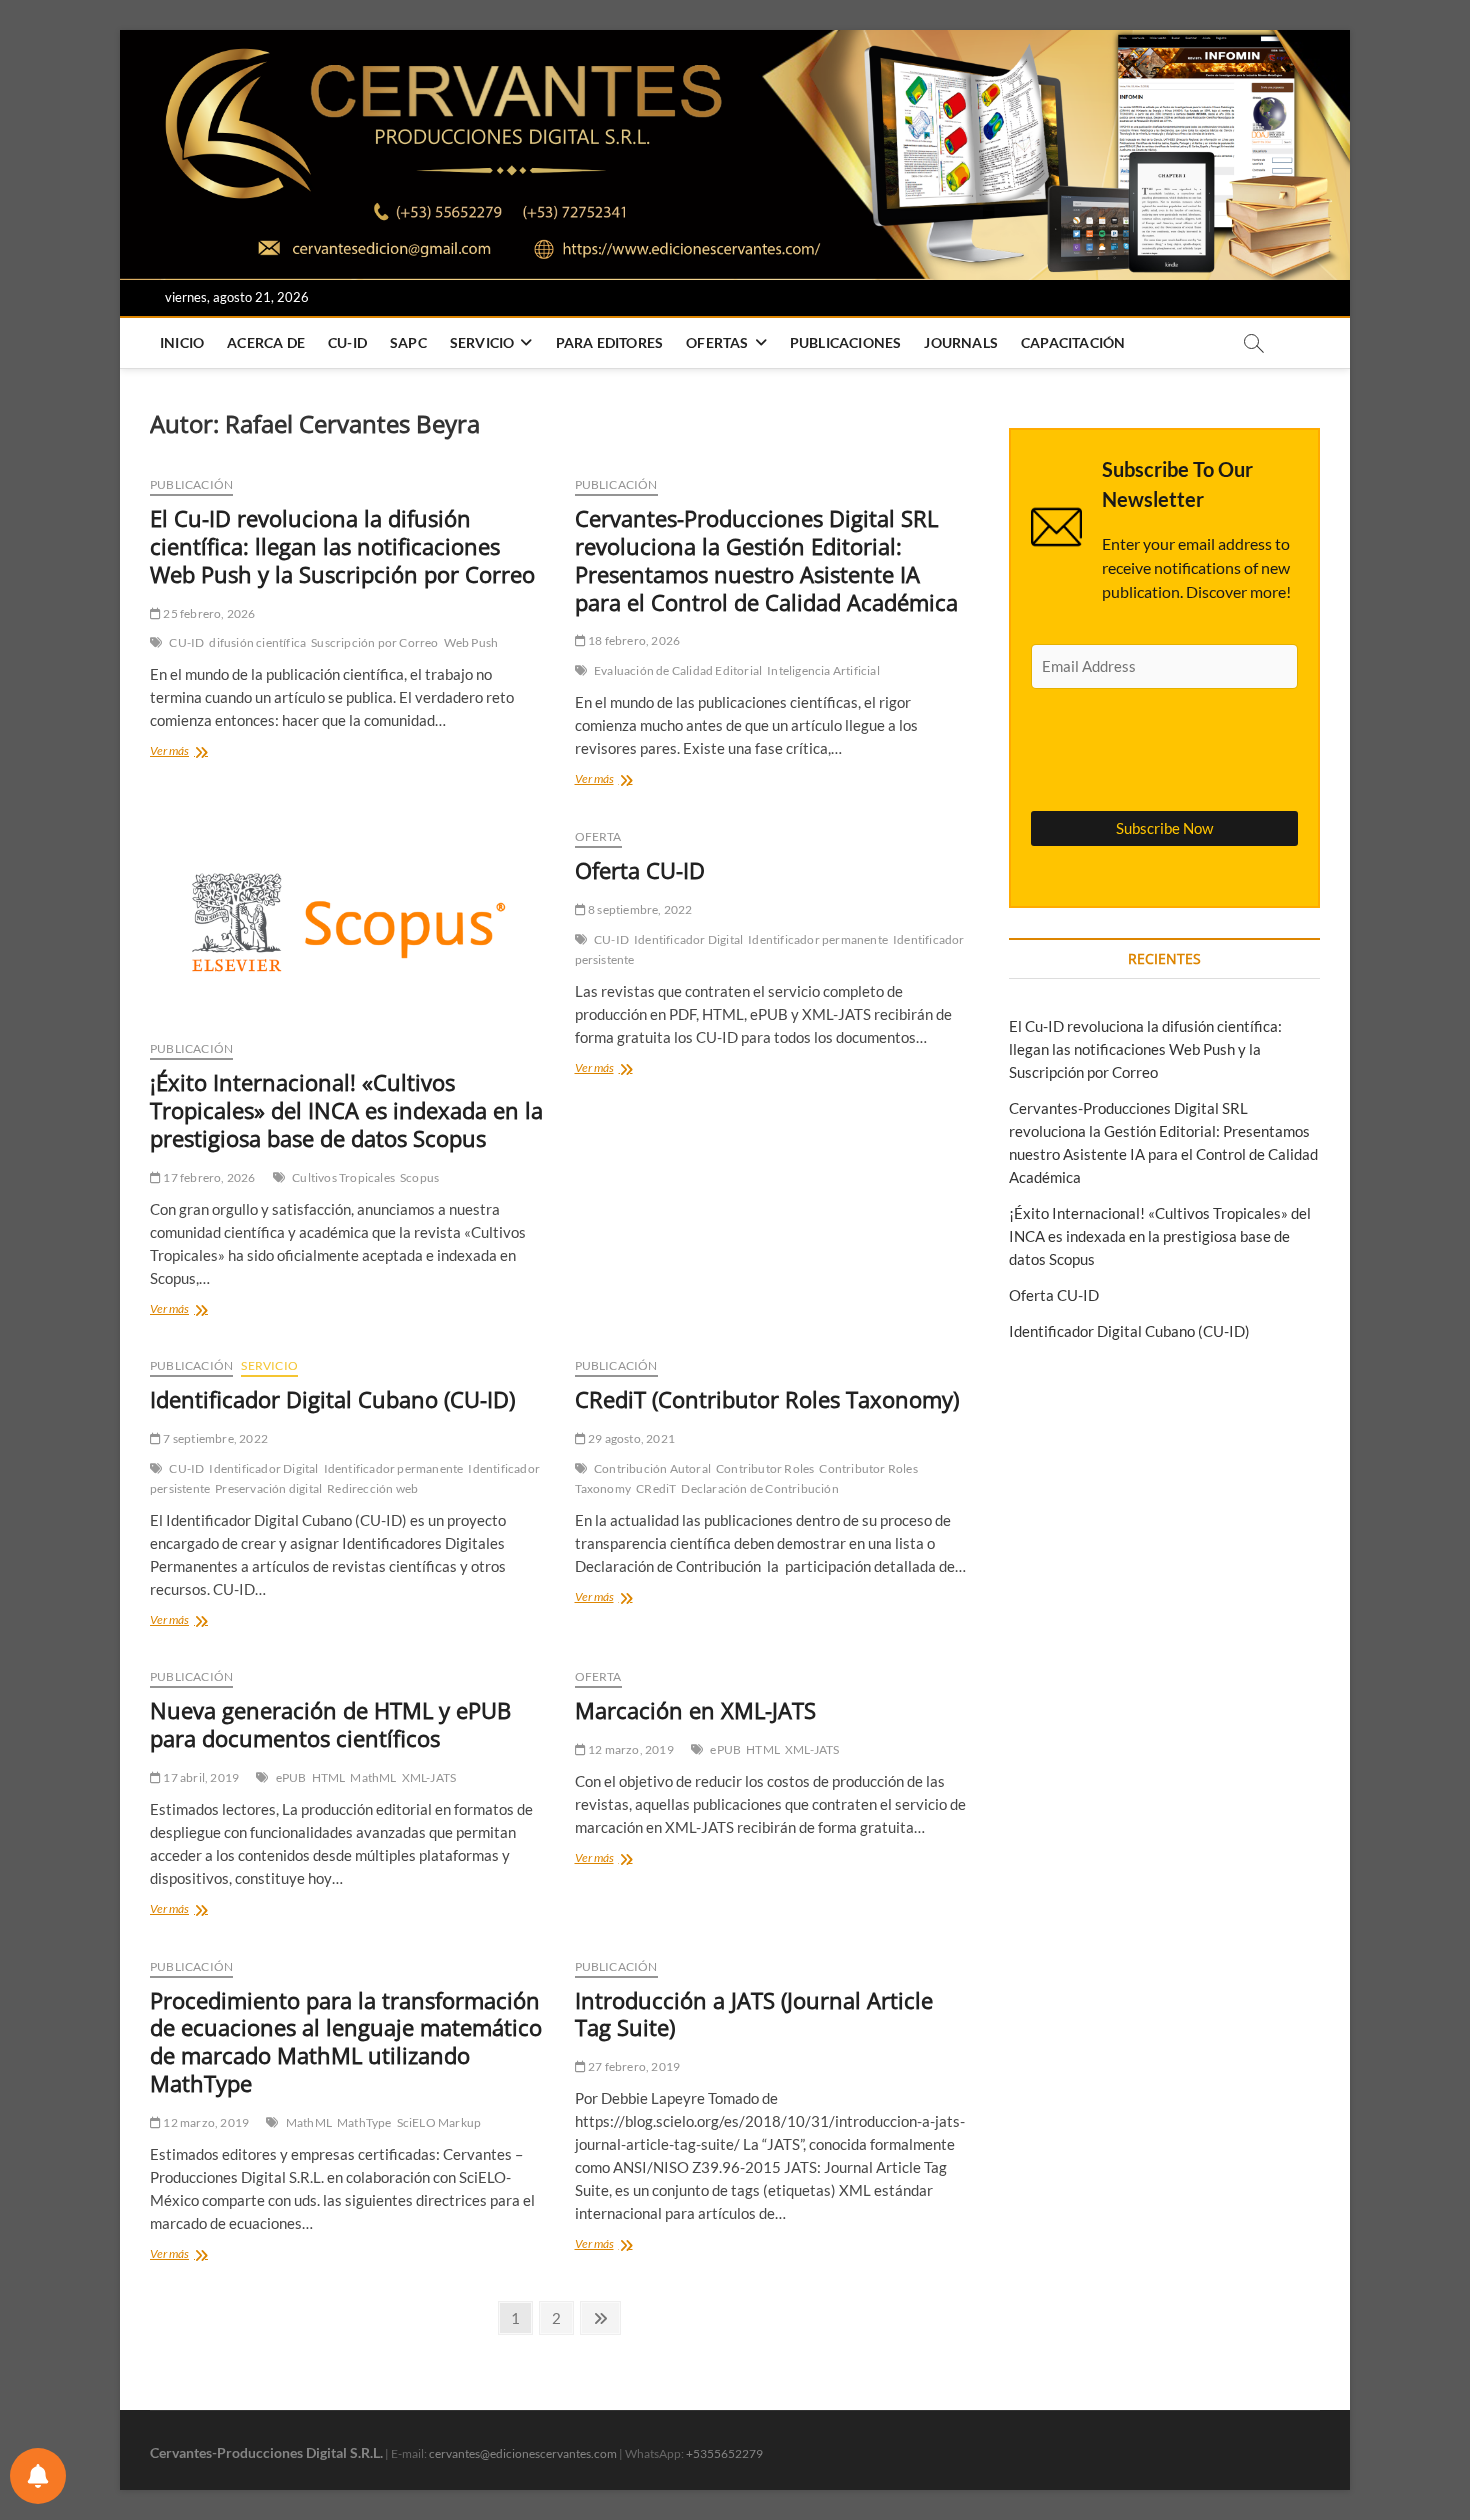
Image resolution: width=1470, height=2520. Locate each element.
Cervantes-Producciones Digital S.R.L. (266, 2452)
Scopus (419, 1177)
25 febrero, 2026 (208, 613)
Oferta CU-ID (640, 870)
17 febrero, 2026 (208, 1177)
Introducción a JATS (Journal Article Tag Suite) (754, 2014)
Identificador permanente (818, 939)
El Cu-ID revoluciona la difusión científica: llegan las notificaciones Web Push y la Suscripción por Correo (342, 546)
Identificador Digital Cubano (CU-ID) (332, 1399)
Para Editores (610, 342)
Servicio (482, 342)
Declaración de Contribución (759, 1488)
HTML (329, 1777)
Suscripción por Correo (374, 642)
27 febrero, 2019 (633, 2066)
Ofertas (717, 342)
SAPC (408, 342)
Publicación (191, 484)
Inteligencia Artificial (823, 670)
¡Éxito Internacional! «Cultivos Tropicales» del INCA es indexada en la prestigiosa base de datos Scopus (346, 1110)
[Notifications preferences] (38, 2476)
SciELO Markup (439, 2122)
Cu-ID (347, 342)
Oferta (598, 836)
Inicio (182, 342)
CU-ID (186, 642)
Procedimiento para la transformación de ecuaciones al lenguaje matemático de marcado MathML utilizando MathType (346, 2042)
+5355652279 (724, 2453)
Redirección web (372, 1488)
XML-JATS (429, 1777)
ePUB (291, 1777)
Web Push (471, 642)
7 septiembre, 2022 (214, 1438)
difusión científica (257, 642)
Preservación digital (268, 1488)
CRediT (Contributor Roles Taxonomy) (767, 1399)
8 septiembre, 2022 (639, 909)
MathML (373, 1777)
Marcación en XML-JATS (695, 1710)
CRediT (656, 1488)
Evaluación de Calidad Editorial (678, 670)
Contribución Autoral (652, 1468)
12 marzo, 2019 (630, 1749)
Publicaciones (846, 342)
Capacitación (1073, 342)
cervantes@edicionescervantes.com (523, 2453)
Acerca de (266, 342)
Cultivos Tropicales (343, 1177)
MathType (364, 2122)
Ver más (202, 752)
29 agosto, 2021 (630, 1438)
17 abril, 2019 (200, 1777)
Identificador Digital (688, 939)
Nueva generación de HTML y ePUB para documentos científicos (330, 1724)
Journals (961, 342)
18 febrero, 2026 (633, 640)
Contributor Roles (765, 1468)
